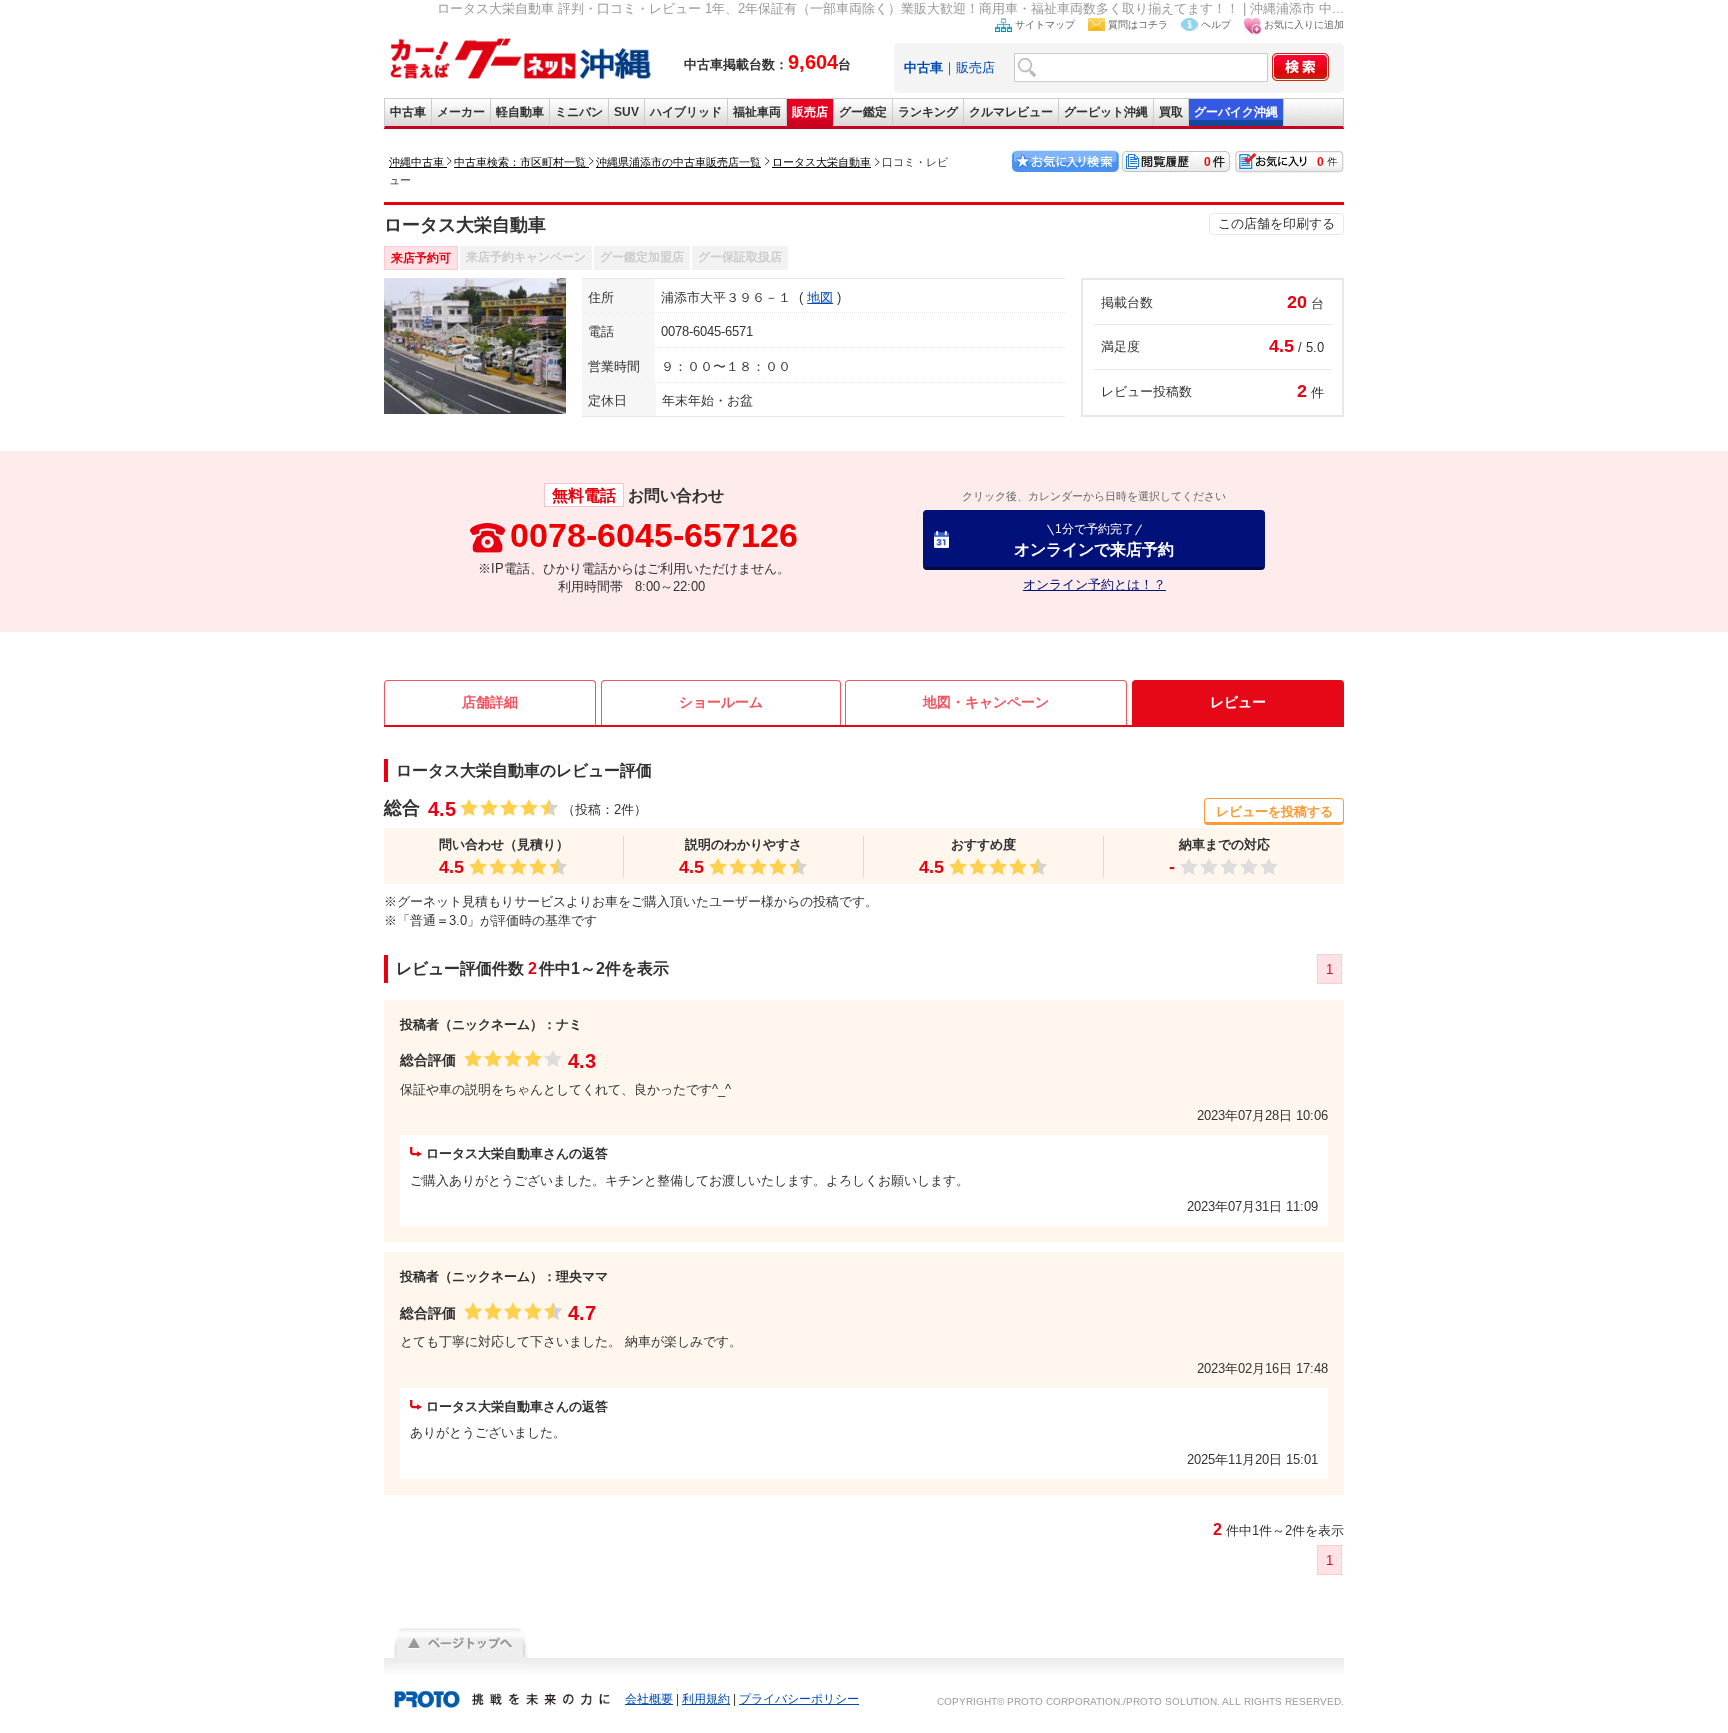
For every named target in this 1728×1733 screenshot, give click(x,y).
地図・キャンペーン (986, 702)
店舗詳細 (490, 702)
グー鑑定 (863, 112)
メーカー (461, 112)
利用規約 (706, 1699)
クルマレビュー (1011, 112)
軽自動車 (520, 112)
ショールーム (721, 702)
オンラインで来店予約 (1094, 539)
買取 (1171, 112)
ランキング (928, 112)
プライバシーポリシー (799, 1699)
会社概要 (649, 1699)
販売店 (975, 67)
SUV (626, 112)
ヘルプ (1216, 24)
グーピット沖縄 (1106, 112)
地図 (820, 297)
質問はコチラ (1138, 24)
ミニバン (579, 112)
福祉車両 (757, 112)
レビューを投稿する (1274, 811)
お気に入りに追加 (1304, 24)
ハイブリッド (686, 112)
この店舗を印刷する (1276, 223)
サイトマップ (1045, 24)
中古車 (408, 112)
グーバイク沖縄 (1236, 112)
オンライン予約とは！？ (1094, 584)
